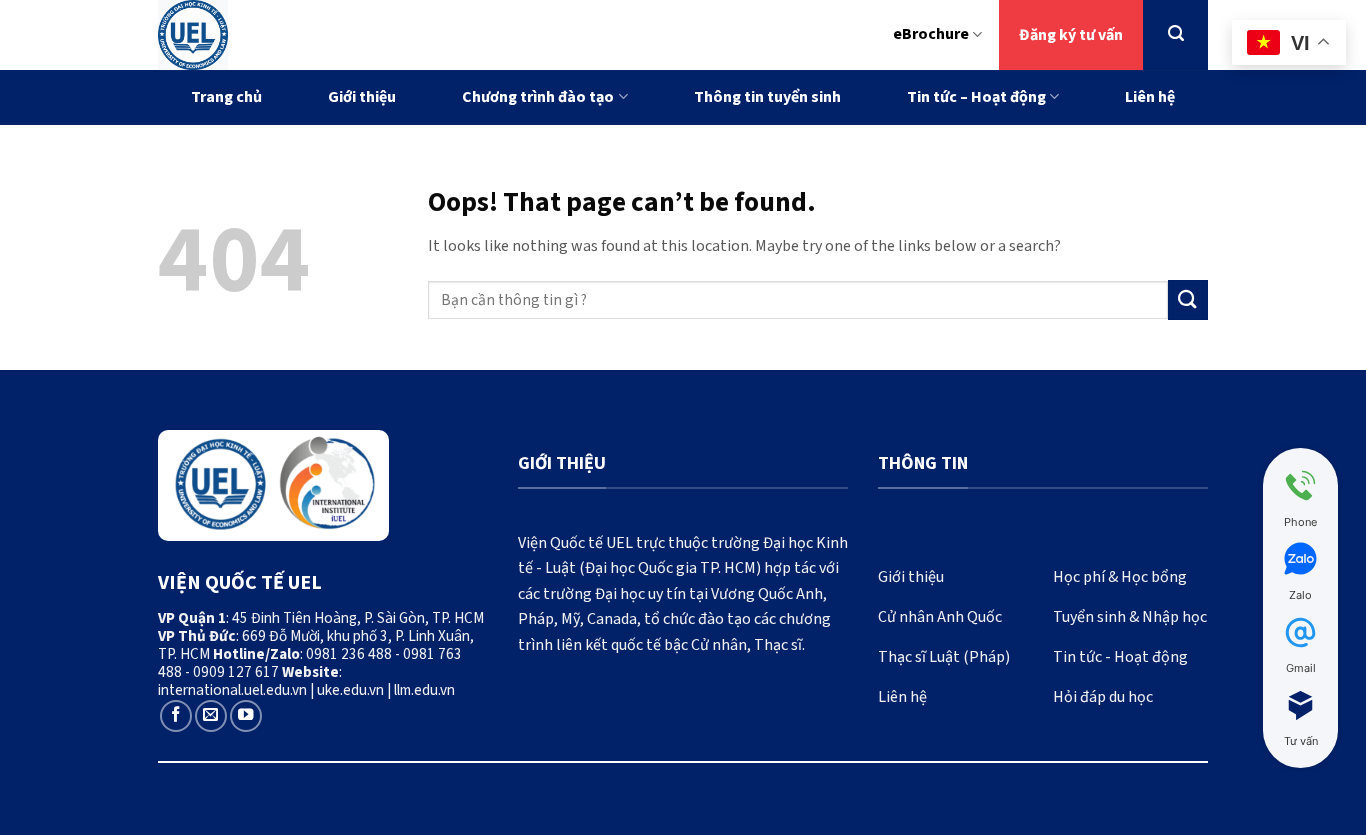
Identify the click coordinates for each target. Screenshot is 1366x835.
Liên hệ (1150, 97)
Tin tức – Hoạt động (976, 96)
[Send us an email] (211, 716)
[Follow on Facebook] (176, 716)
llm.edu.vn (424, 690)
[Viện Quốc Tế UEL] (279, 35)
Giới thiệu (362, 97)
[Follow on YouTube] (246, 716)
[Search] (1176, 33)
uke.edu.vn (350, 690)
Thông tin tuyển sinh (767, 97)
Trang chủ (226, 97)
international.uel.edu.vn (232, 690)
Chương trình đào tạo (538, 96)
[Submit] (1188, 299)
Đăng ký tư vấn (1071, 35)
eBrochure (931, 34)
